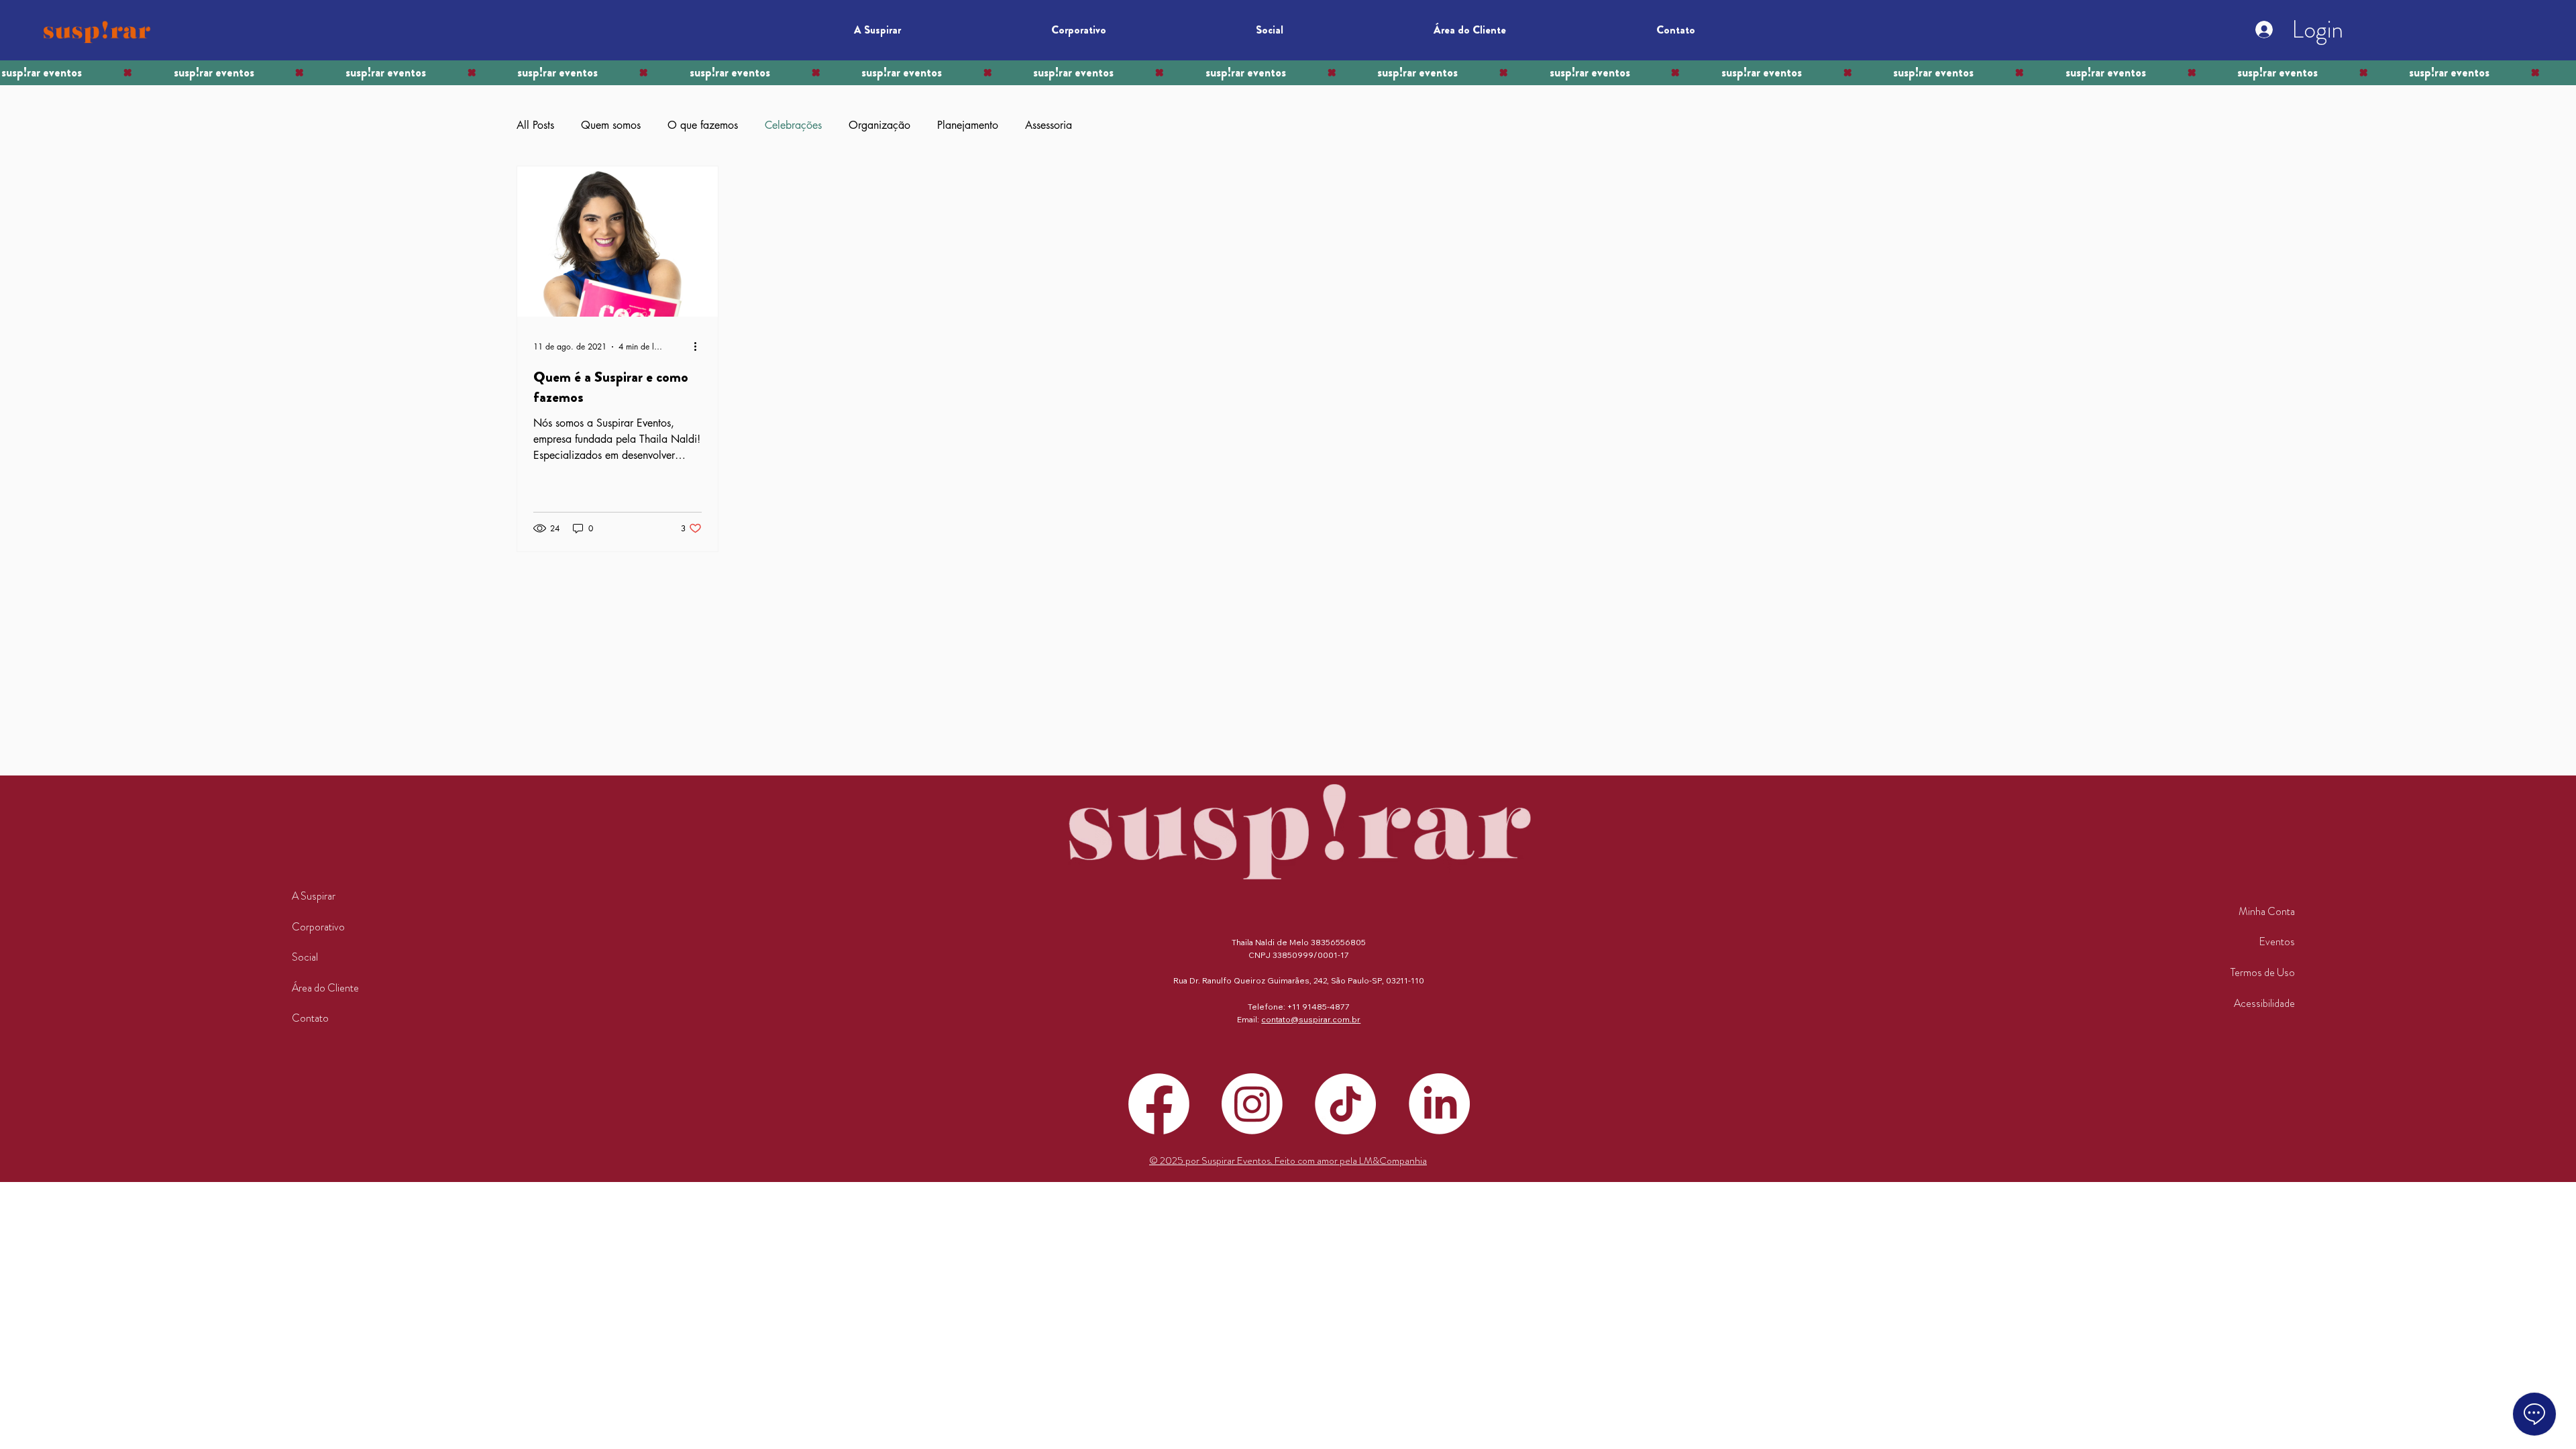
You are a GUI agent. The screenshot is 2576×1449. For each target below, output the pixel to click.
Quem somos (611, 125)
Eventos (2277, 942)
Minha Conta (2267, 911)
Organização (879, 125)
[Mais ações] (700, 347)
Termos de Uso (2263, 972)
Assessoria (1049, 125)
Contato (310, 1018)
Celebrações (793, 125)
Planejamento (968, 125)
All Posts (535, 125)
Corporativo (318, 927)
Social (305, 957)
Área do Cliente (325, 988)
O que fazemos (703, 125)
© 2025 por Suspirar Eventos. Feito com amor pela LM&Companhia (1288, 1161)
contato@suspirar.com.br (1311, 1019)
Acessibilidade (2264, 1003)
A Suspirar (314, 896)
